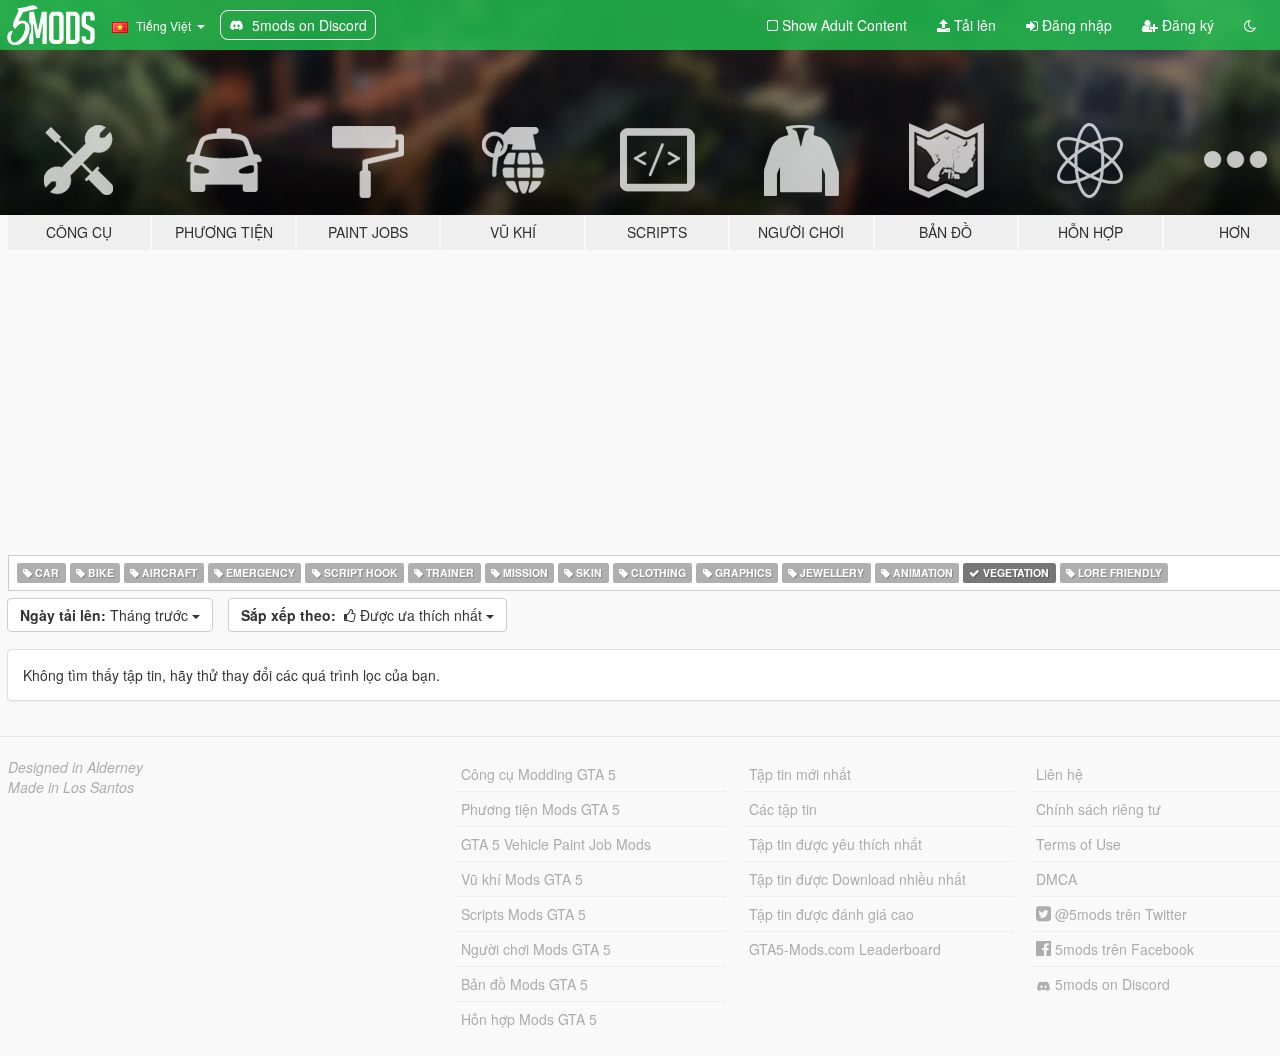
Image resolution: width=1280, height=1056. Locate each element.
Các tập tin (783, 809)
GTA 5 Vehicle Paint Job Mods (556, 844)
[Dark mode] (1250, 25)
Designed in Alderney (75, 767)
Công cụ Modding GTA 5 (538, 774)
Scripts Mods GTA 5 (523, 914)
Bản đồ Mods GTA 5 (524, 984)
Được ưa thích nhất (363, 615)
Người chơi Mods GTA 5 (536, 949)
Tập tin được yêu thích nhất (835, 844)
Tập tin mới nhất (800, 774)
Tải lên (973, 25)
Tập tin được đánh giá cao (831, 914)
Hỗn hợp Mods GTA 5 (529, 1019)
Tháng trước (106, 615)
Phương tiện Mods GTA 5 (540, 809)
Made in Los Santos (71, 787)
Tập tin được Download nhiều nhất (857, 879)
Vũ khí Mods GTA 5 (522, 879)
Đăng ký (1186, 25)
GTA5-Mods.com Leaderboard (845, 949)
